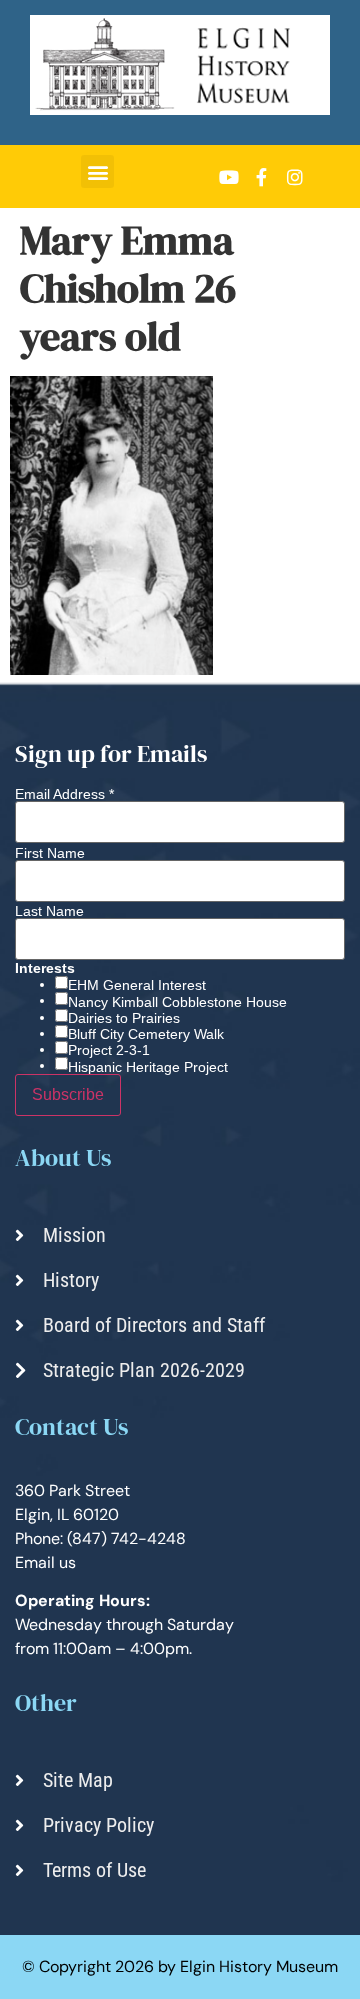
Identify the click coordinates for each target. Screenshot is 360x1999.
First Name (50, 853)
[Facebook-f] (262, 177)
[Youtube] (229, 177)
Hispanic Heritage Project (148, 1067)
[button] (97, 171)
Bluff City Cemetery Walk (146, 1034)
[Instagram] (295, 177)
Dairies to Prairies (124, 1018)
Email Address (64, 794)
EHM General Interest (137, 985)
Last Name (49, 911)
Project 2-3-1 (109, 1050)
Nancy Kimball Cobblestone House (177, 1002)
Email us (45, 1562)
